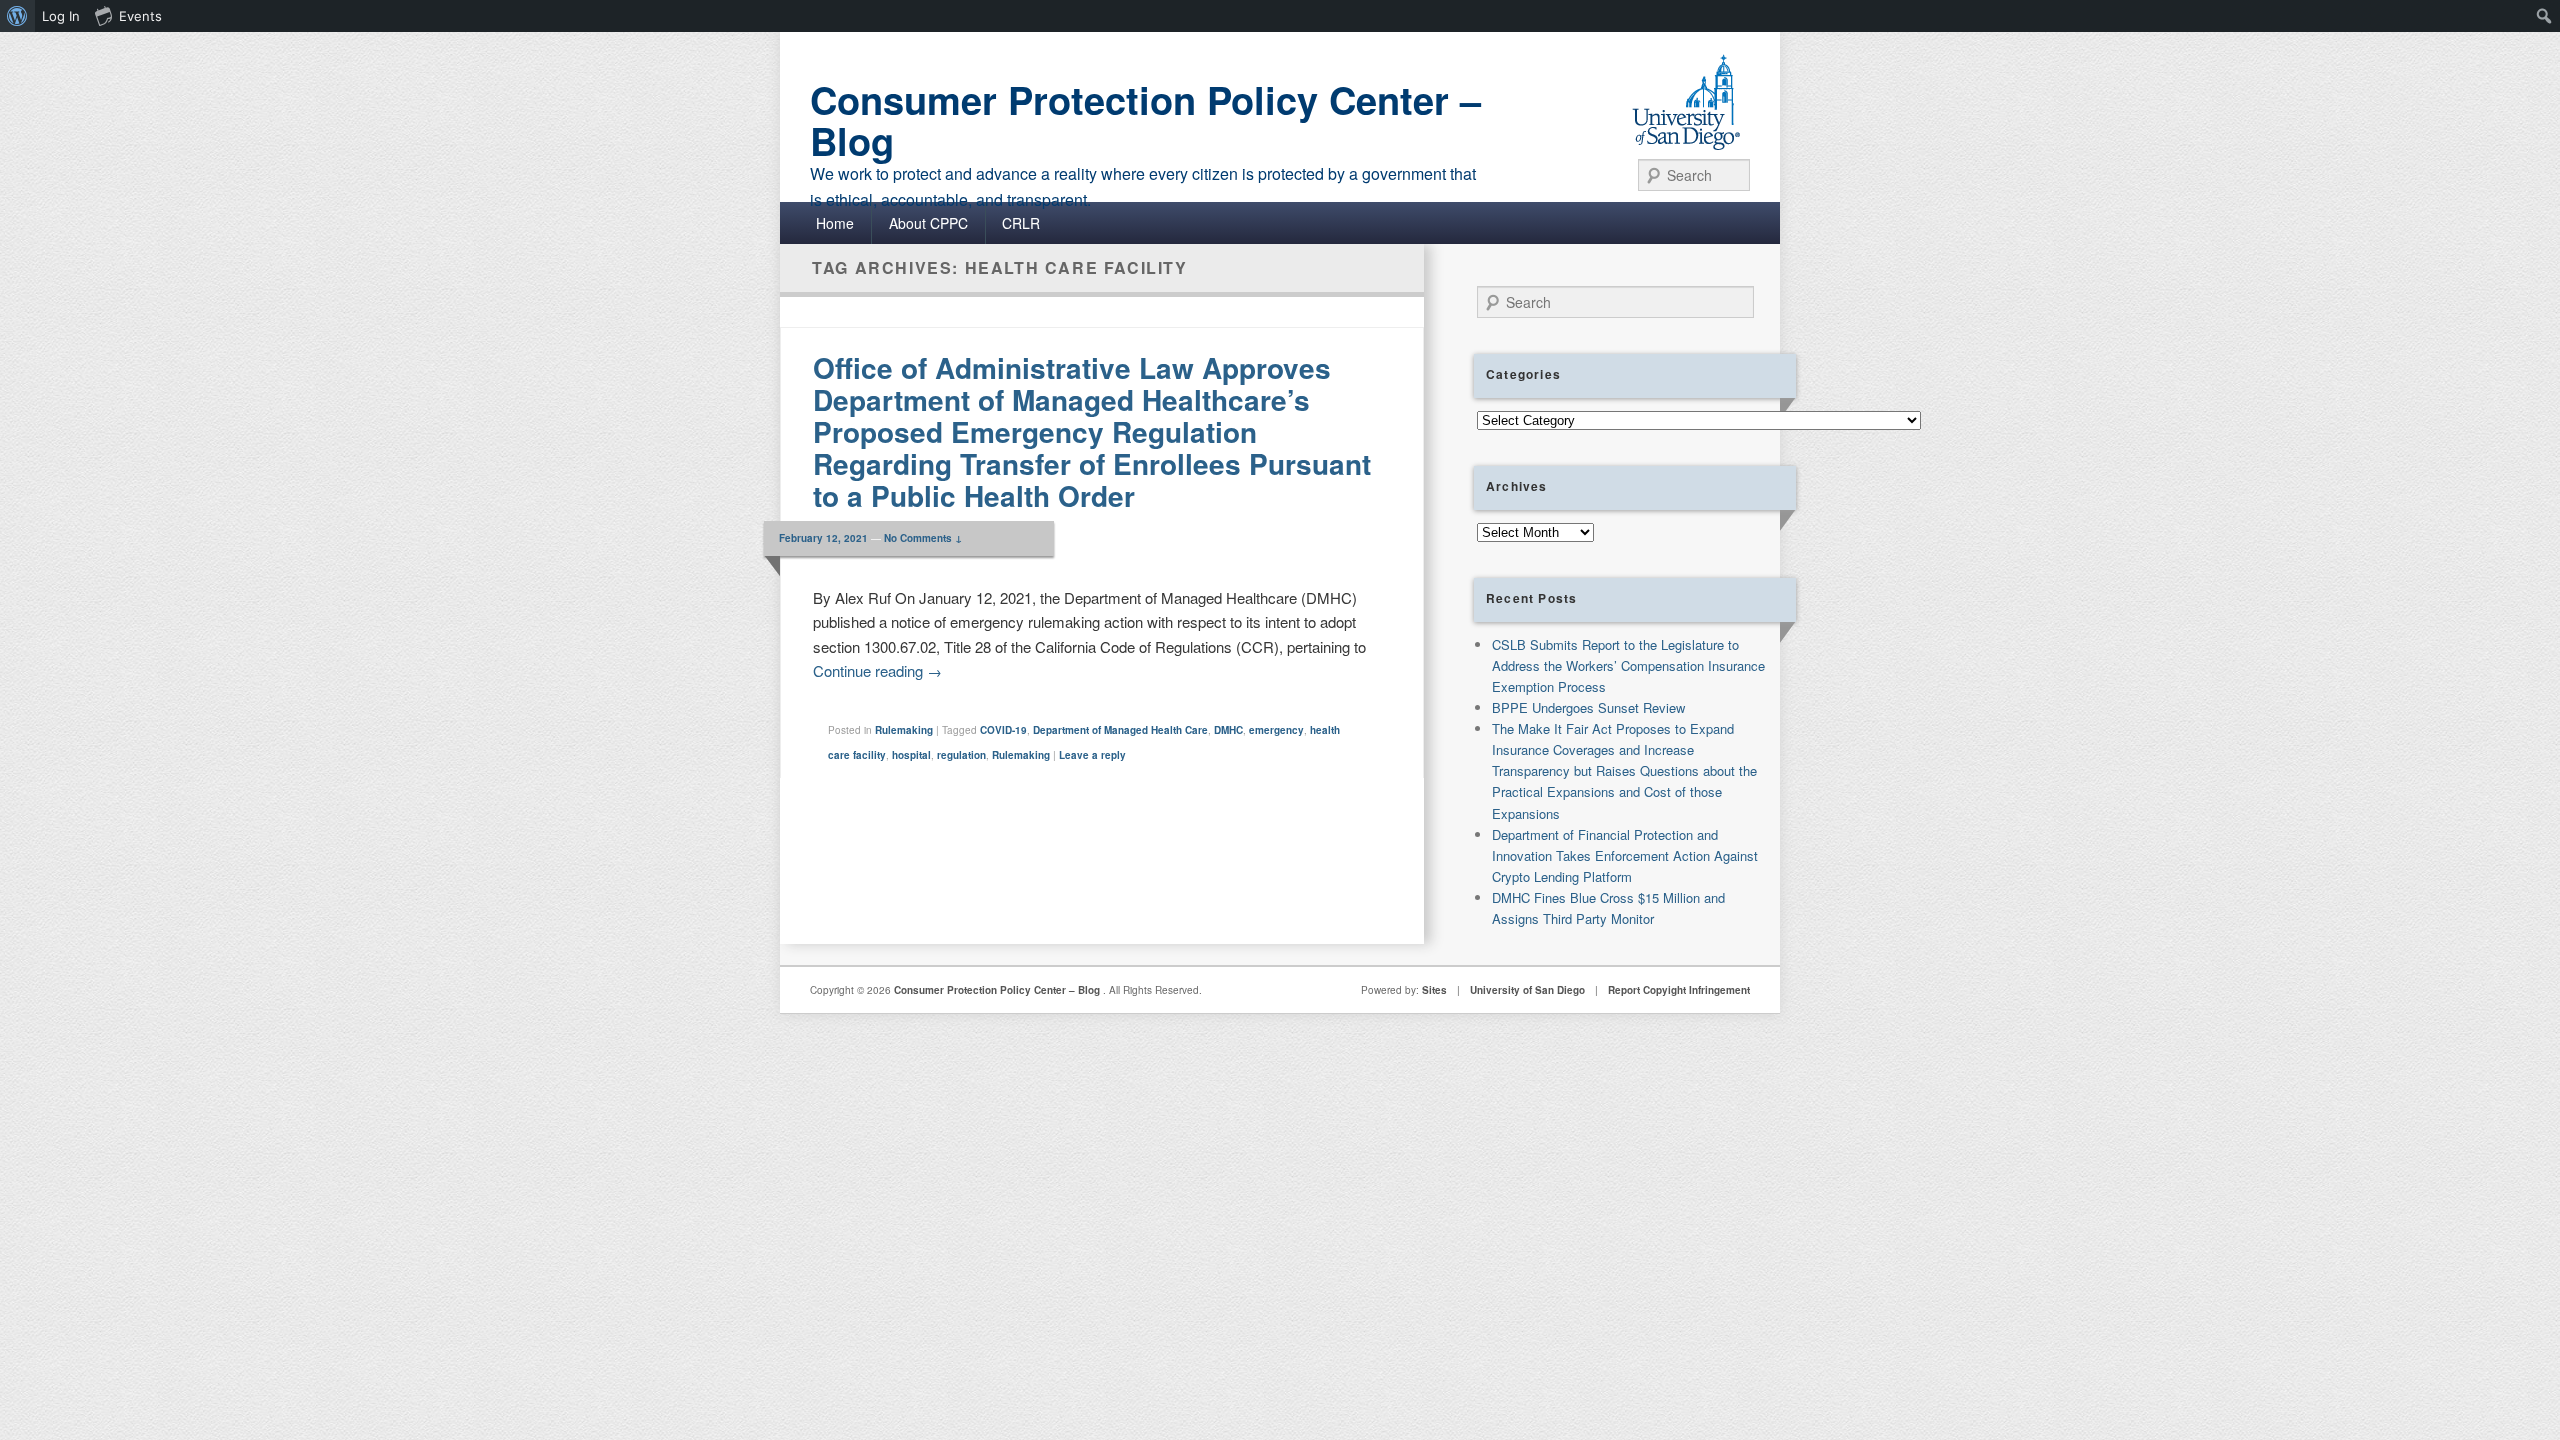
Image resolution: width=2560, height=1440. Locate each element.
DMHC (1228, 730)
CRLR (1021, 223)
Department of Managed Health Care (1120, 730)
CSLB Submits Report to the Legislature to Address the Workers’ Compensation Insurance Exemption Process (1628, 665)
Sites (1434, 990)
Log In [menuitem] (61, 16)
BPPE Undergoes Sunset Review (1588, 707)
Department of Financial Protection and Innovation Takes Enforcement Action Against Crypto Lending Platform (1625, 855)
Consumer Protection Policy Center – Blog (1145, 120)
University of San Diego (1527, 990)
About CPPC (928, 223)
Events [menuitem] (140, 16)
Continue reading (877, 670)
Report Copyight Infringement (1679, 990)
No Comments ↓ (923, 538)
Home (835, 223)
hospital (911, 755)
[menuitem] (17, 16)
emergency (1276, 730)
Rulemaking (904, 730)
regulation (961, 755)
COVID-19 (1003, 730)
